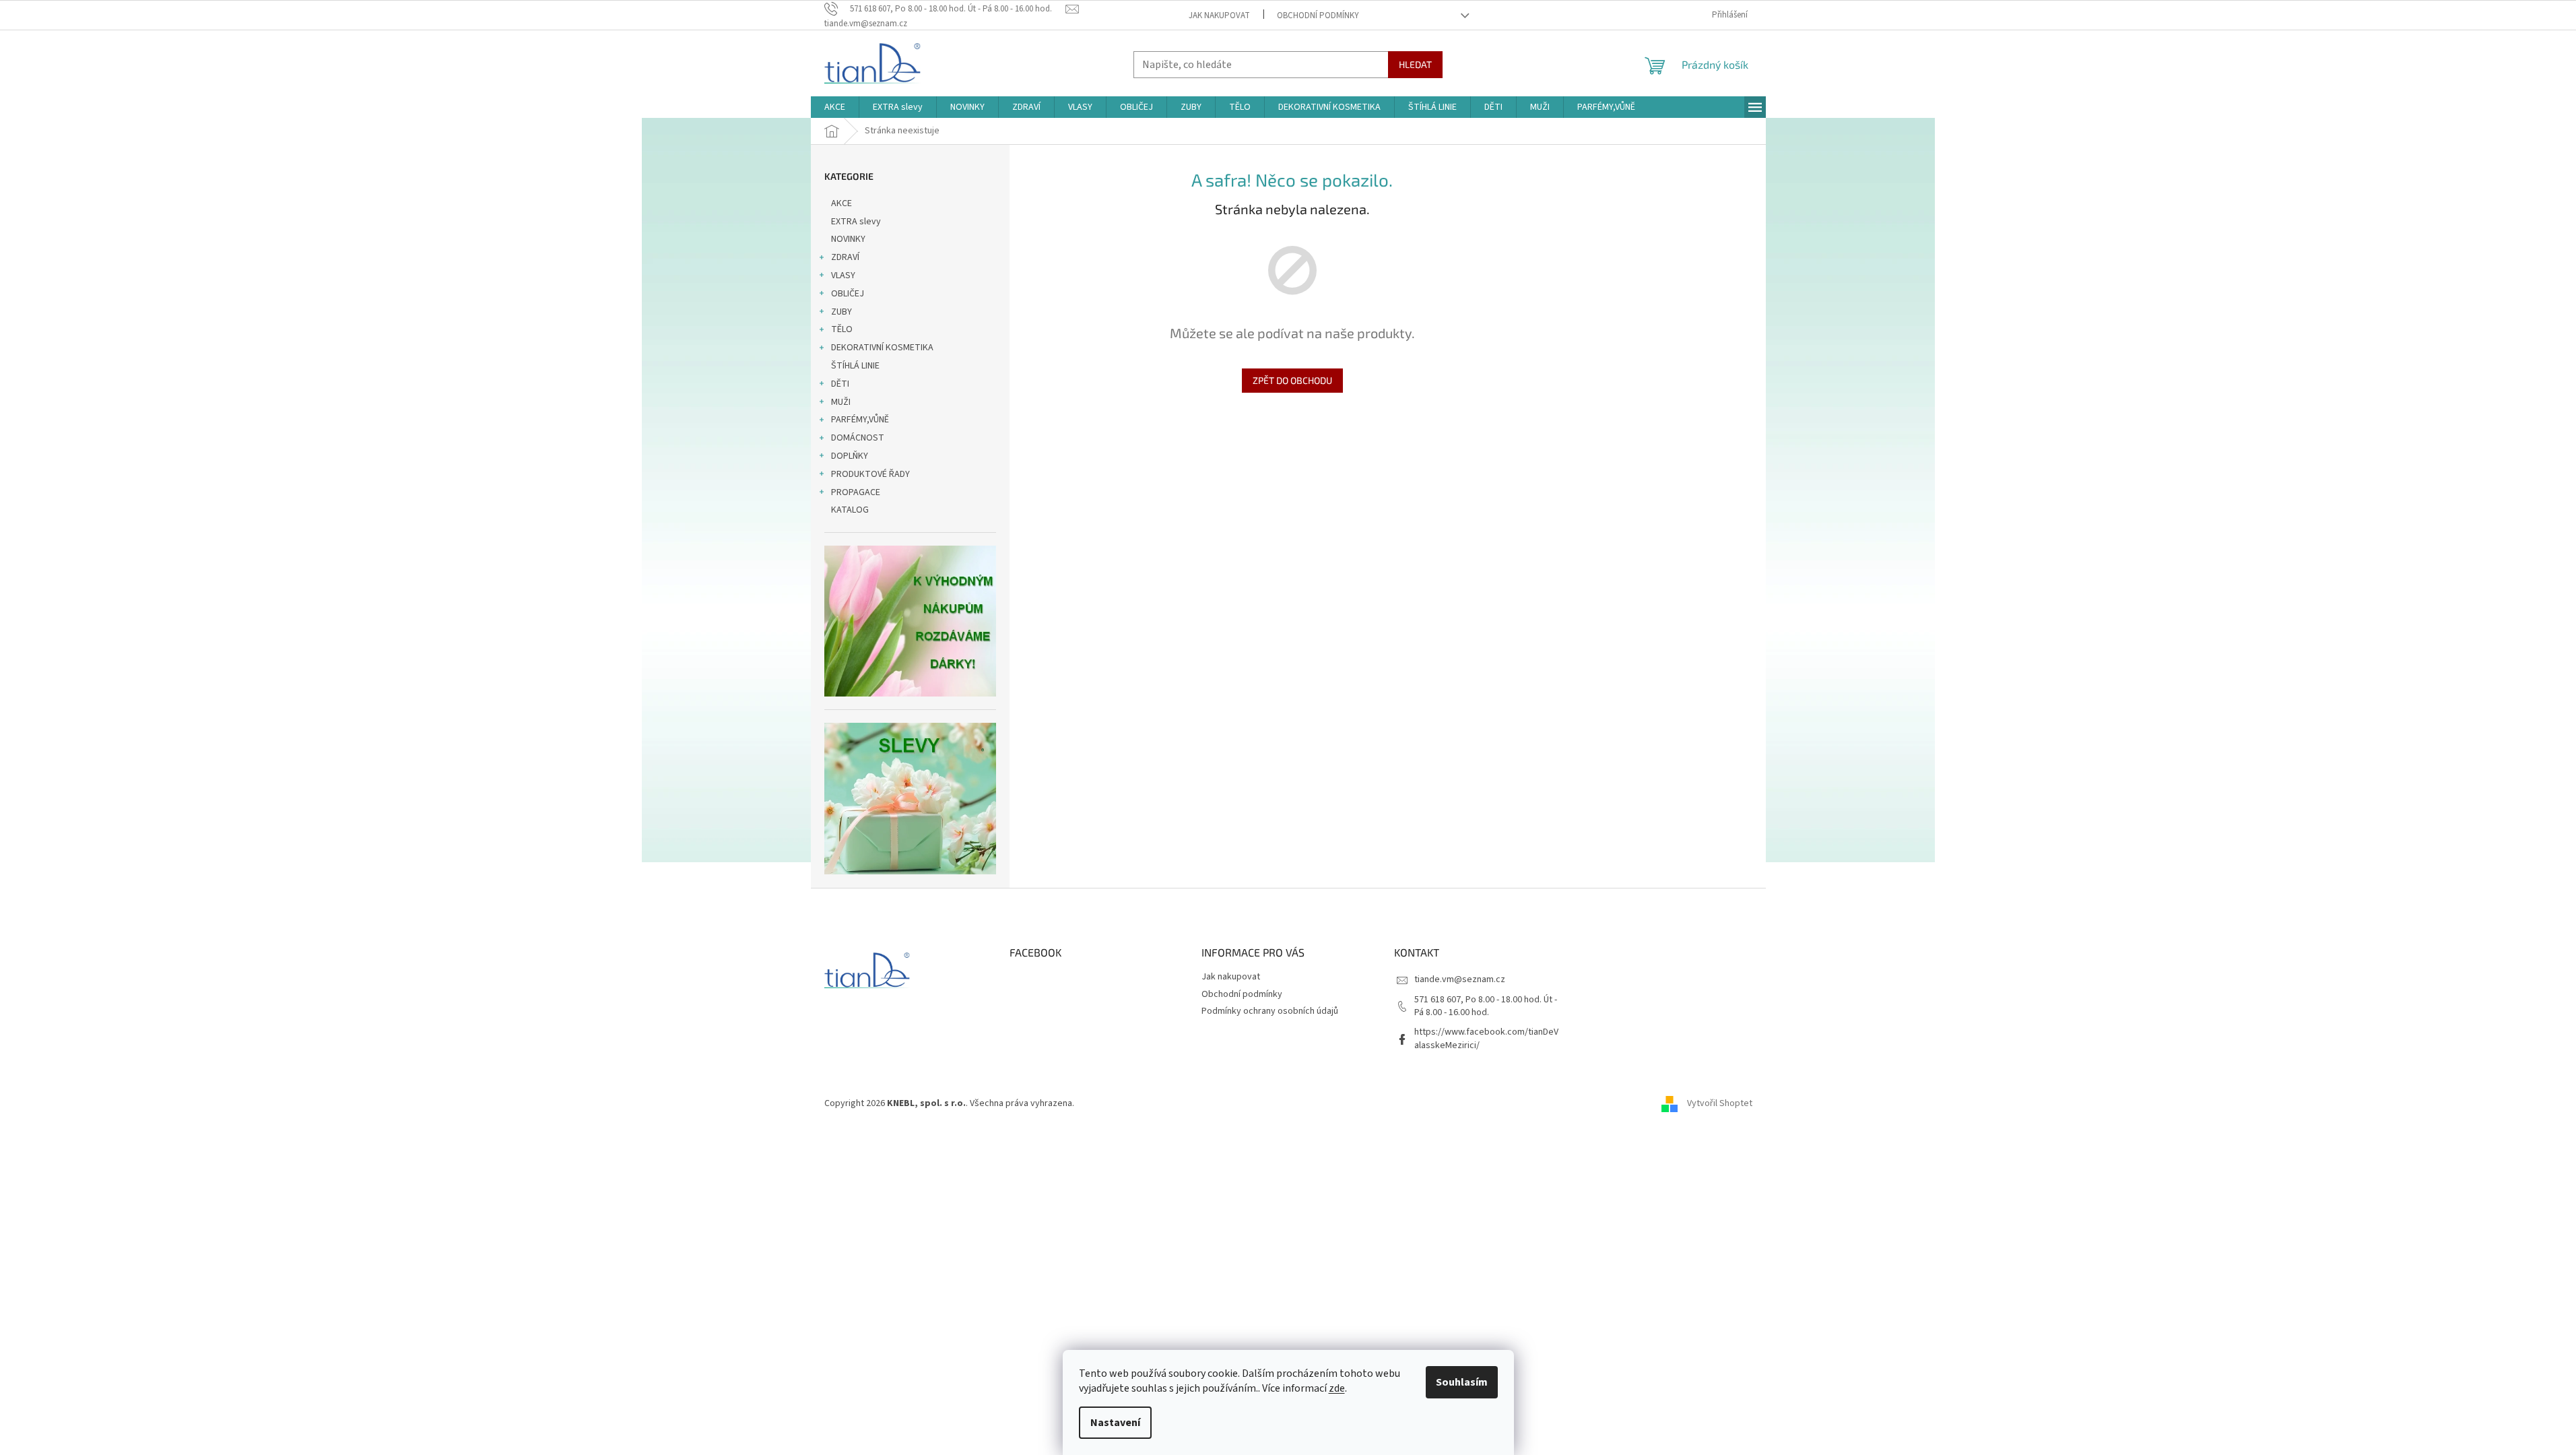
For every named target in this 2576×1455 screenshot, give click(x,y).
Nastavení (1115, 1423)
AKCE (841, 203)
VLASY (843, 276)
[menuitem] (835, 107)
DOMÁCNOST (858, 438)
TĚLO (842, 329)
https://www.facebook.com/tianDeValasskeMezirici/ (1486, 1038)
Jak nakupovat (1219, 15)
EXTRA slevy (856, 222)
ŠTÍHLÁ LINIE (855, 366)
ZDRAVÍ (845, 257)
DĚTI (840, 384)
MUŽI (841, 402)
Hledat (1415, 64)
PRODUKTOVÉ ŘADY (870, 474)
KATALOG (850, 510)
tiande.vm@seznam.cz (1460, 979)
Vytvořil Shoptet (1720, 1103)
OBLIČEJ (848, 294)
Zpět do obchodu (1292, 380)
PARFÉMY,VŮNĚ (860, 420)
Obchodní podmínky (1318, 15)
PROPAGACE (856, 492)
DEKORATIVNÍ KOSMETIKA (882, 348)
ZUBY (841, 312)
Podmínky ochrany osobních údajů (1270, 1011)
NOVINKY (848, 239)
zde (1337, 1388)
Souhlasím (1462, 1382)
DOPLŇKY (850, 456)
